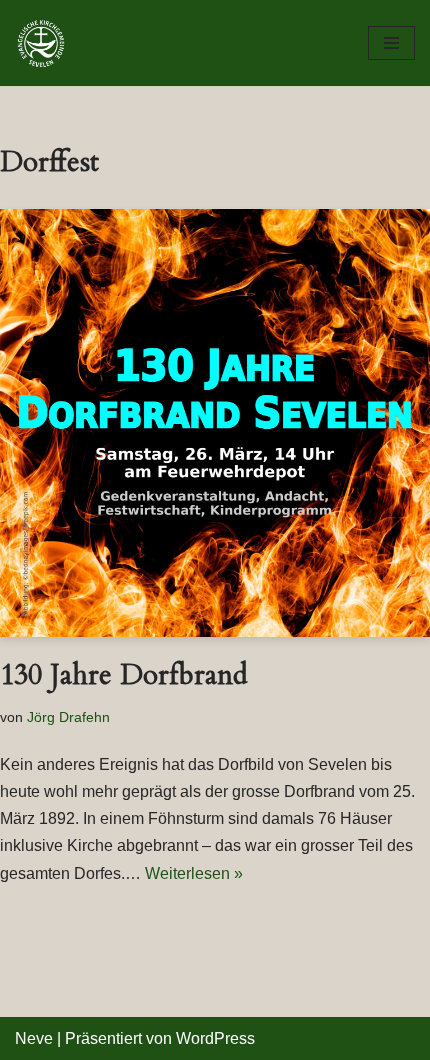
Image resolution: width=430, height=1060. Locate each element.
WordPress (215, 1038)
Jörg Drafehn (68, 717)
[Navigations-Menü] (391, 43)
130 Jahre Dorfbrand (124, 675)
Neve (34, 1038)
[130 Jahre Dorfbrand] (215, 423)
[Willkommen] (46, 43)
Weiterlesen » (194, 873)
